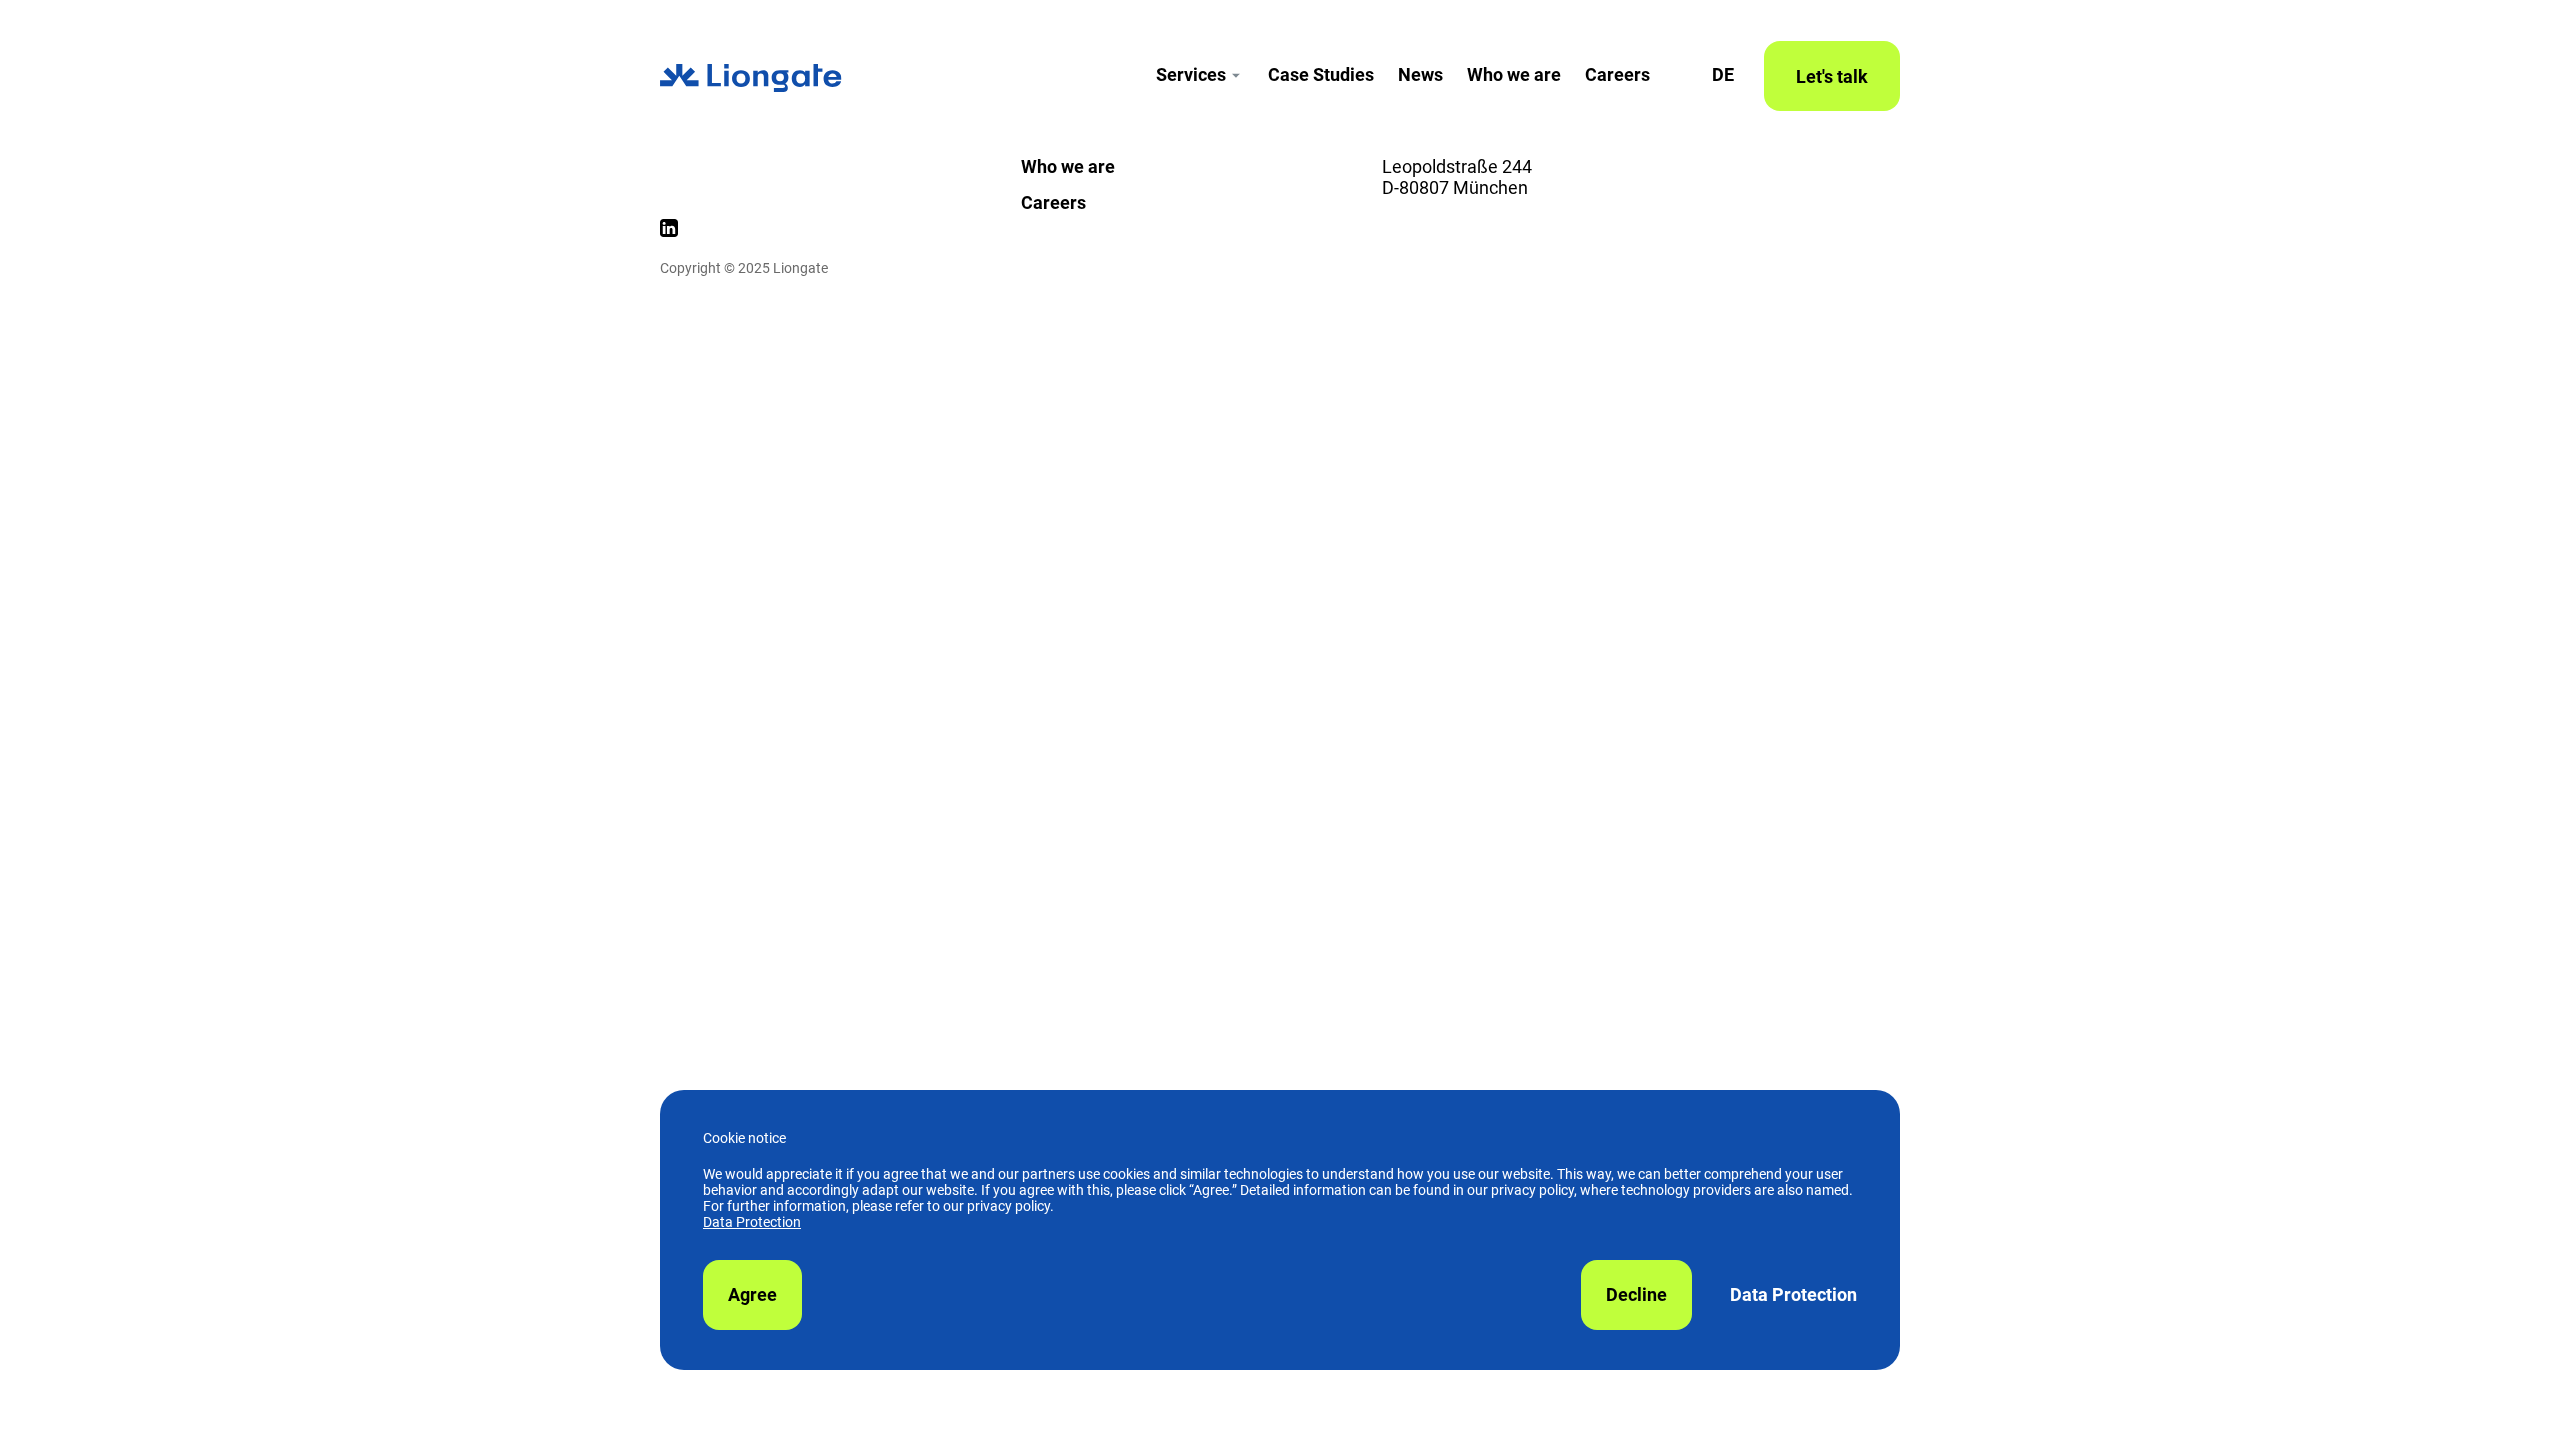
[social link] (669, 231)
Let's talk (1832, 76)
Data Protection (752, 1222)
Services (1191, 74)
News (1420, 74)
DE (1723, 74)
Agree (752, 1294)
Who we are (1514, 74)
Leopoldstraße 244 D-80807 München (1457, 177)
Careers (1617, 74)
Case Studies (1321, 74)
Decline (1636, 1294)
